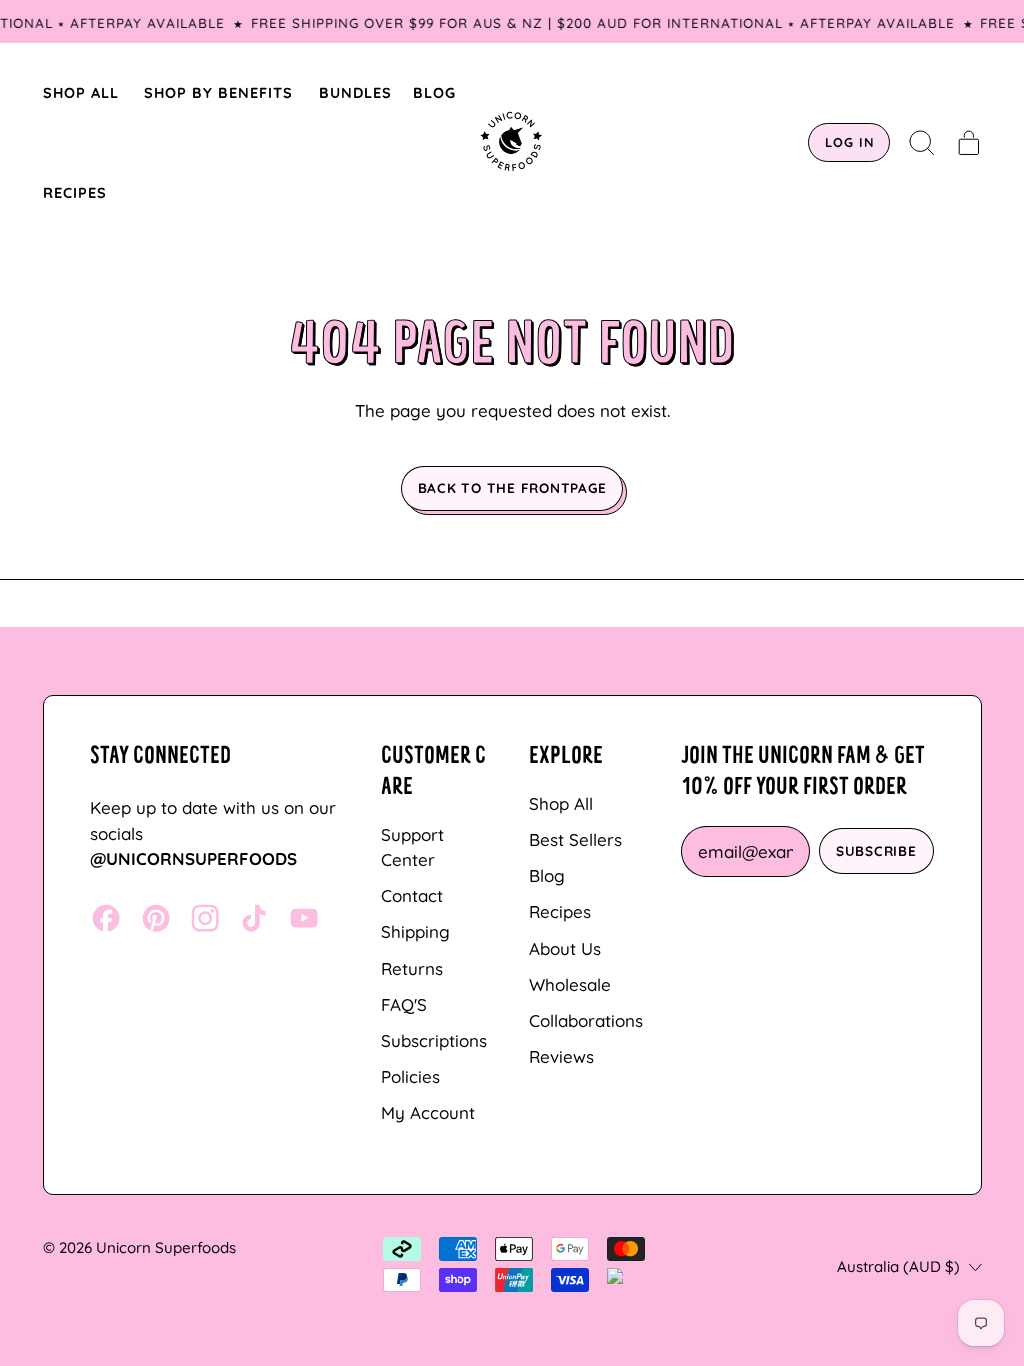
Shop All (561, 803)
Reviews (561, 1056)
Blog (547, 875)
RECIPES (75, 192)
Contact (412, 895)
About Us (565, 948)
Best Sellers (575, 839)
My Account (428, 1112)
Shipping (415, 931)
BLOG (434, 92)
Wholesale (570, 984)
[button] (922, 143)
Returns (412, 968)
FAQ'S (404, 1004)
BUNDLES (355, 92)
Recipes (560, 911)
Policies (410, 1076)
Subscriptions (434, 1040)
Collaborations (586, 1020)
